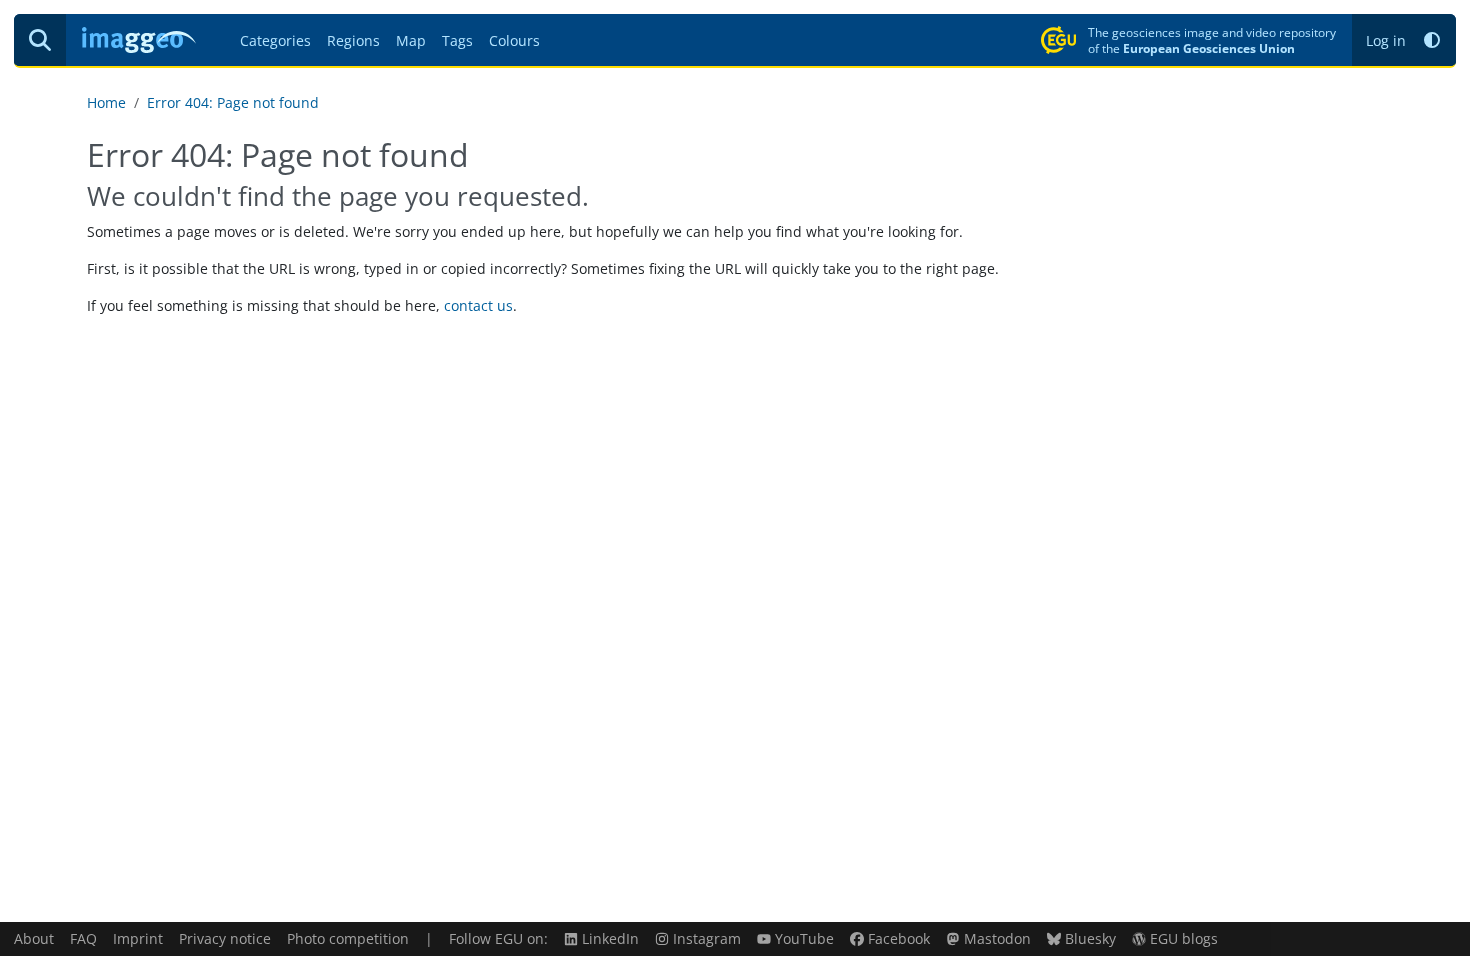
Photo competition (348, 938)
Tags (457, 40)
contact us (478, 305)
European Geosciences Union (1209, 48)
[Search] (40, 40)
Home (106, 102)
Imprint (138, 938)
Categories (275, 40)
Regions (353, 40)
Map (411, 40)
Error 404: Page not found (233, 102)
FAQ (83, 938)
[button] (1432, 40)
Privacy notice (225, 938)
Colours (514, 40)
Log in (1386, 40)
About (34, 938)
